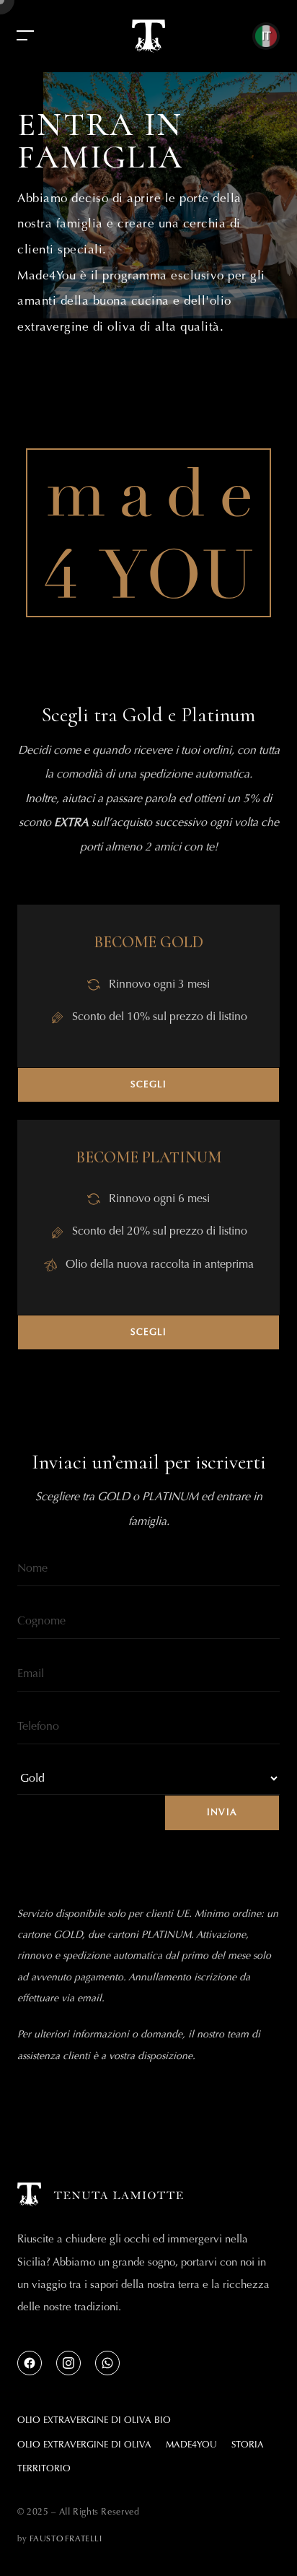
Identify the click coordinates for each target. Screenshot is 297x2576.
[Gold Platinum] (148, 1778)
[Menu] (25, 36)
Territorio (44, 2468)
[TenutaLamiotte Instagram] (68, 2363)
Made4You (191, 2444)
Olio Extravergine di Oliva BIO (94, 2420)
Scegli (149, 1084)
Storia (248, 2444)
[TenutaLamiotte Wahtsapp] (107, 2363)
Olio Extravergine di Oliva (84, 2444)
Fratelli (66, 2538)
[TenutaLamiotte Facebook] (30, 2363)
